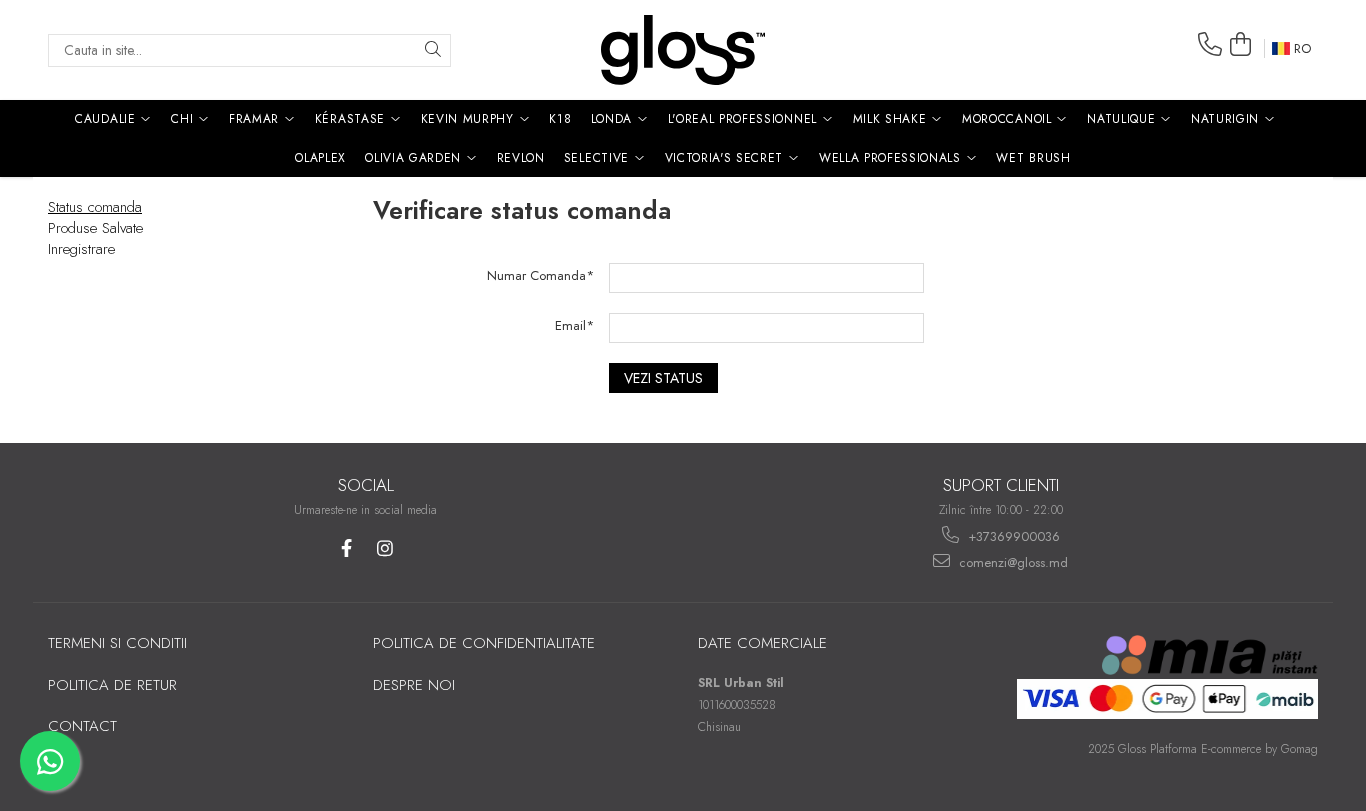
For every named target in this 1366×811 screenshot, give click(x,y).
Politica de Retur (112, 685)
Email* (574, 325)
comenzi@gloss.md (1011, 562)
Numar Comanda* (540, 275)
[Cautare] (433, 50)
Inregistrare (81, 249)
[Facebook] (346, 548)
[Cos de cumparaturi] (1241, 45)
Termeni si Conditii (117, 643)
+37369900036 (1012, 536)
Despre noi (414, 685)
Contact (82, 726)
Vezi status (663, 378)
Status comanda (95, 207)
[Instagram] (385, 548)
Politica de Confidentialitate (484, 643)
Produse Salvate (95, 228)
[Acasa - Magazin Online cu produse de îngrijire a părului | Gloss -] (683, 50)
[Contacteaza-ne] (1210, 45)
